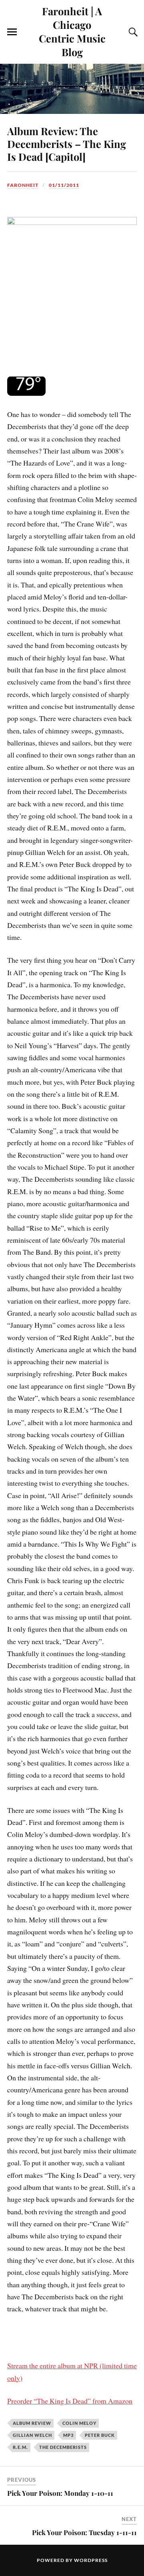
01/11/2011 (64, 185)
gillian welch (32, 2435)
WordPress (91, 2560)
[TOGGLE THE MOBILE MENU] (12, 32)
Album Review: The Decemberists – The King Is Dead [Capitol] (67, 144)
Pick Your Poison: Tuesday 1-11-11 (84, 2532)
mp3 (68, 2435)
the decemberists (63, 2447)
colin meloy (79, 2423)
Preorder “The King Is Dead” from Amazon (70, 2401)
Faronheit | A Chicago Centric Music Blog (72, 31)
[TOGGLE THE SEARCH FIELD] (132, 32)
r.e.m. (20, 2447)
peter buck (100, 2435)
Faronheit (23, 185)
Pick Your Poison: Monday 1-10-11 (60, 2493)
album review (32, 2423)
